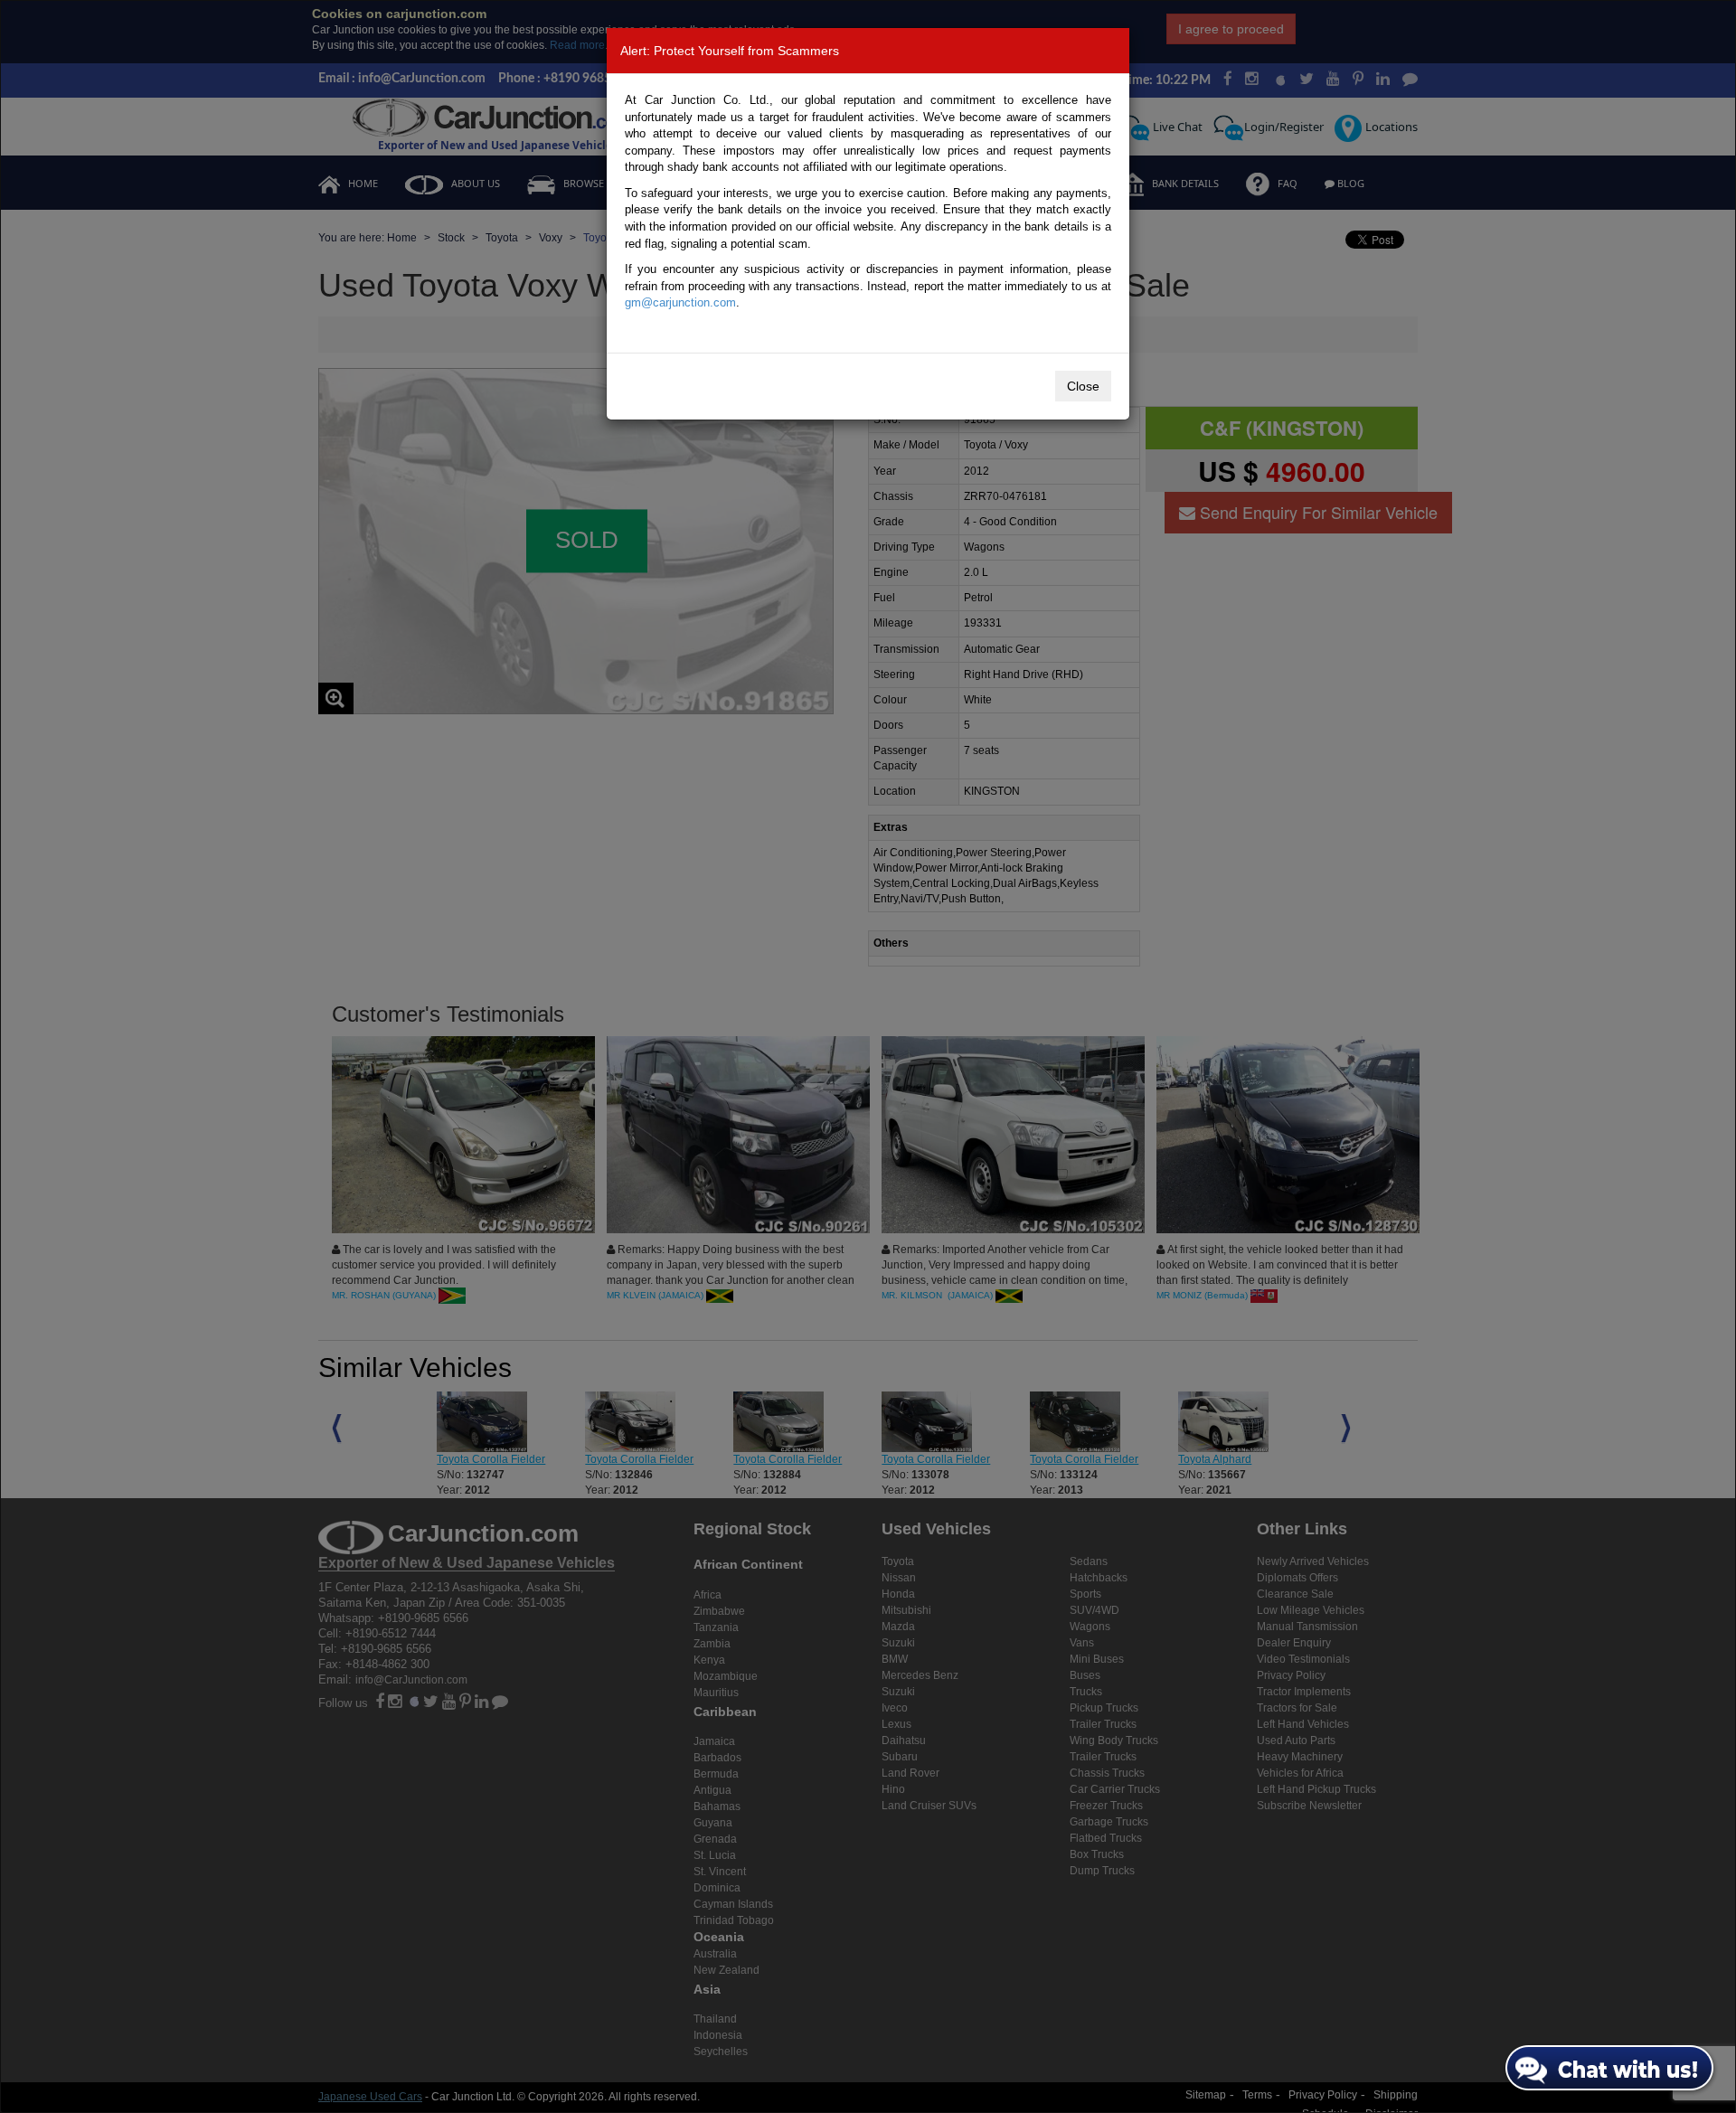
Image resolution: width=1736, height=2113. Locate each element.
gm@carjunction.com (680, 302)
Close (1083, 386)
